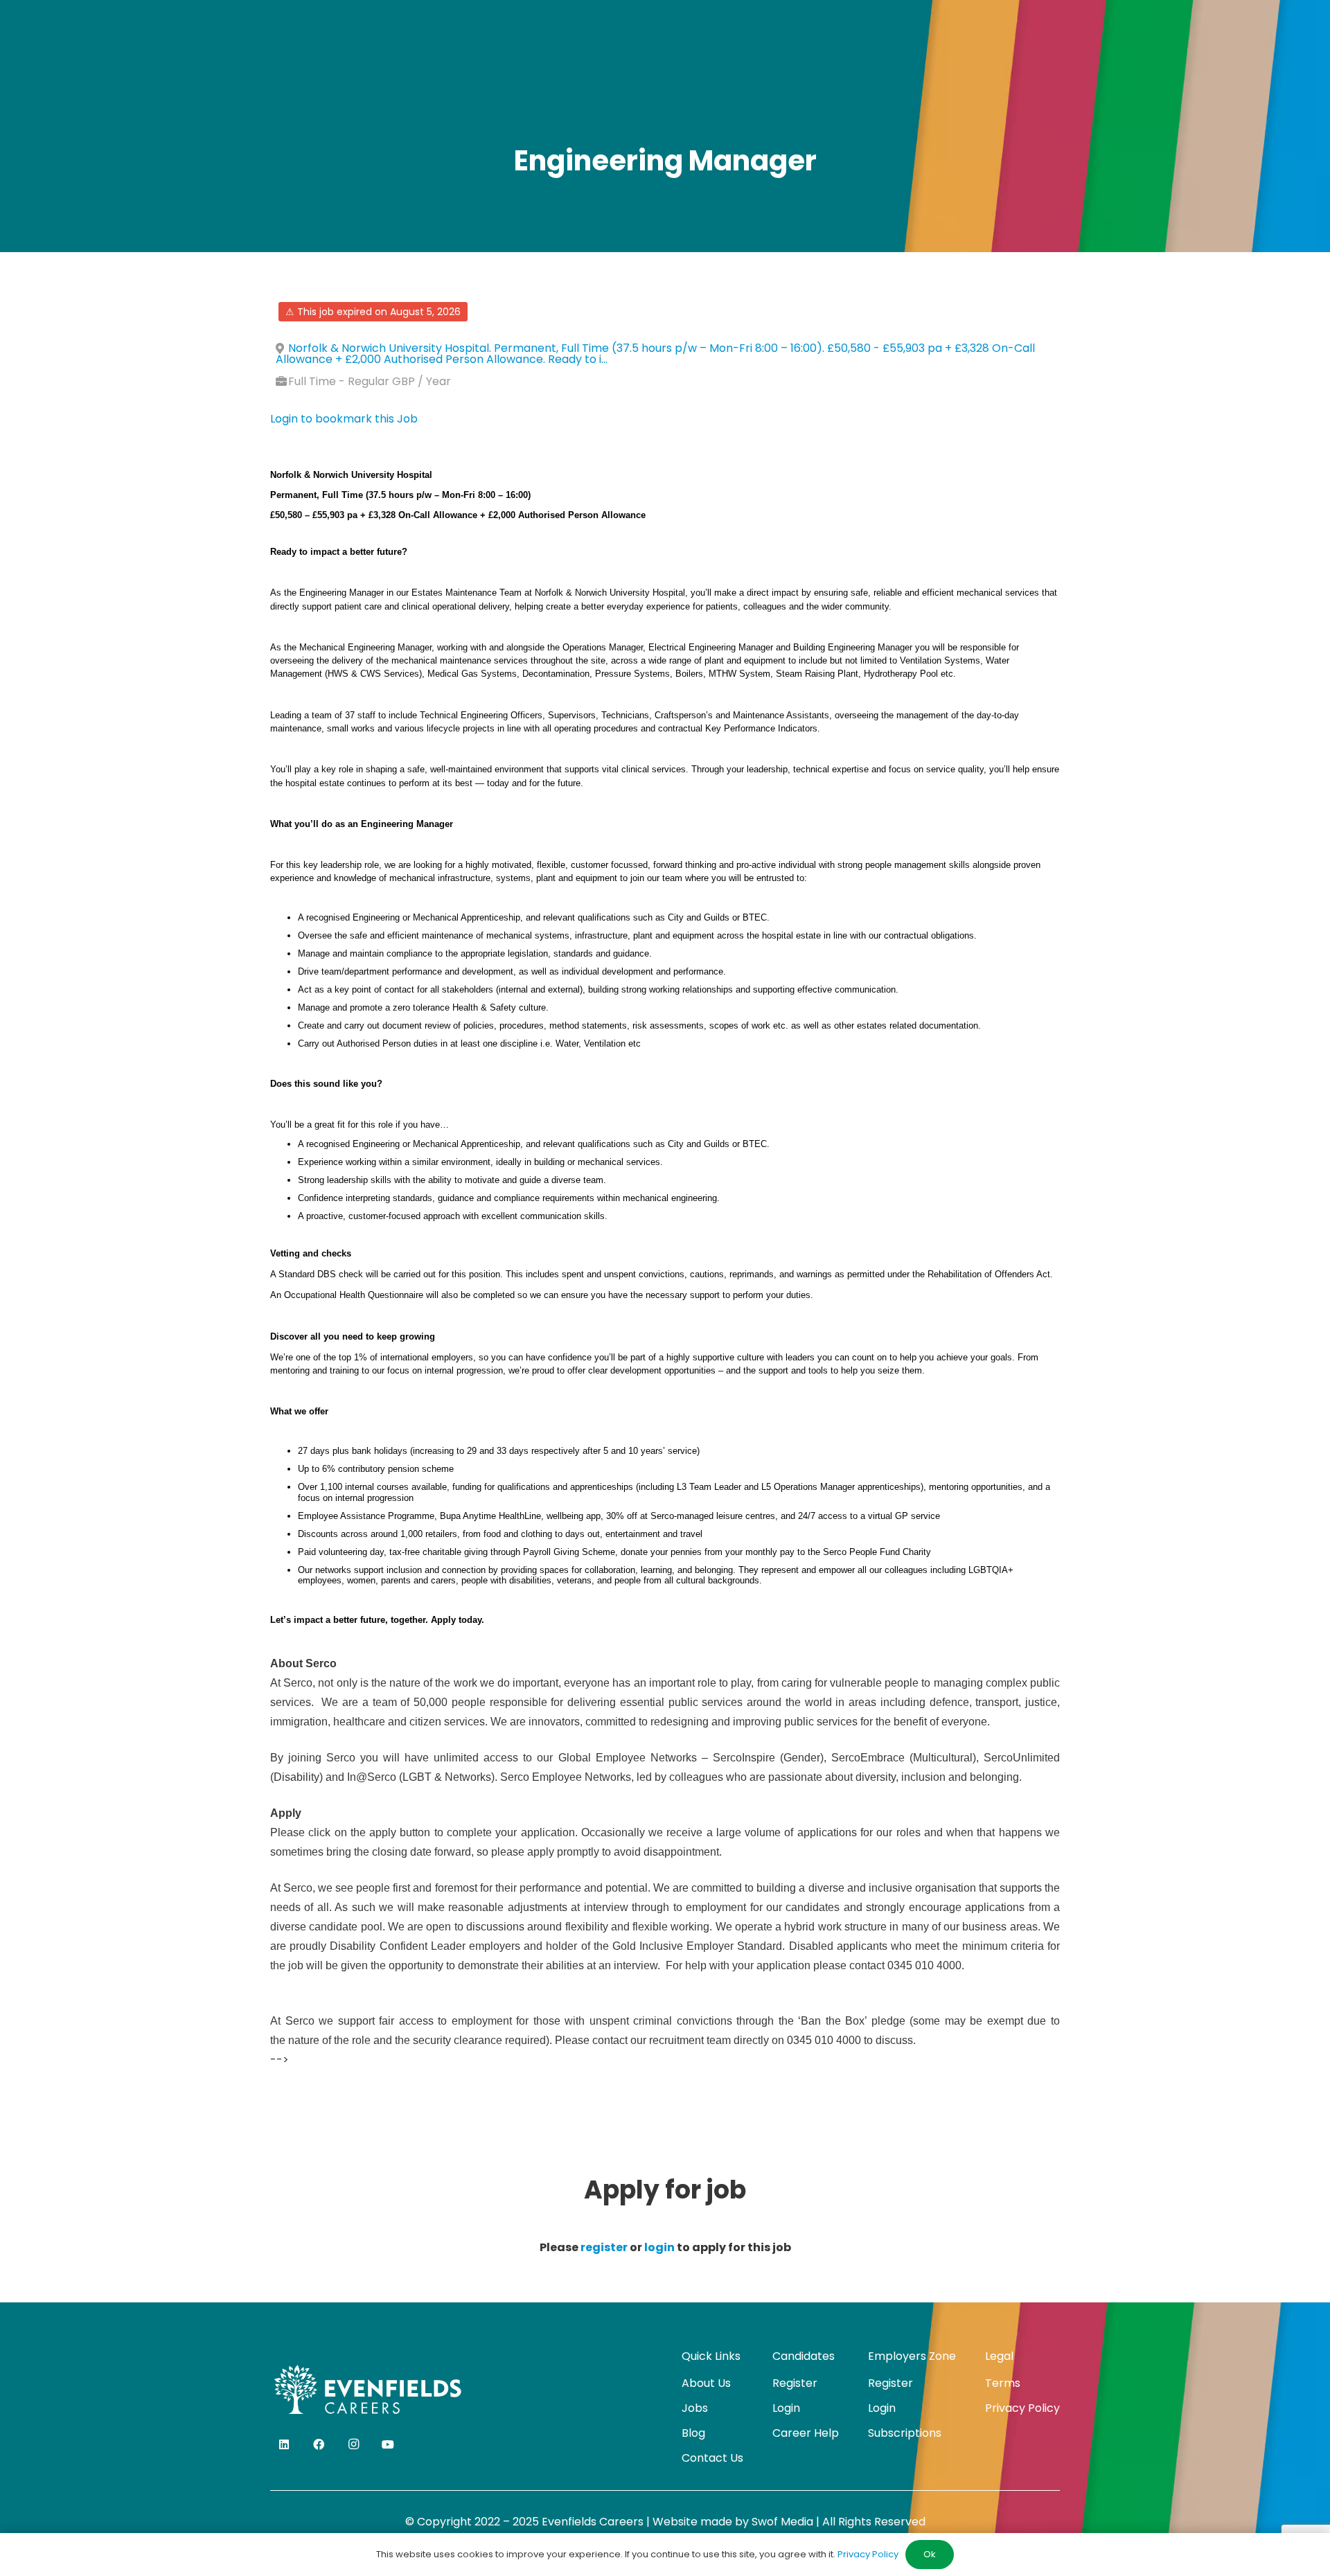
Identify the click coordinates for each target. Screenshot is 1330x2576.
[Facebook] (319, 2444)
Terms (1003, 2383)
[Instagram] (353, 2444)
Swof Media (782, 2522)
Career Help (806, 2433)
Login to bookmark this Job (344, 419)
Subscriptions (905, 2433)
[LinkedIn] (284, 2444)
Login (786, 2408)
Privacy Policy (1022, 2408)
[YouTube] (388, 2444)
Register (795, 2383)
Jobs (695, 2408)
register (604, 2247)
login (659, 2247)
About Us (706, 2383)
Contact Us (712, 2458)
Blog (693, 2433)
